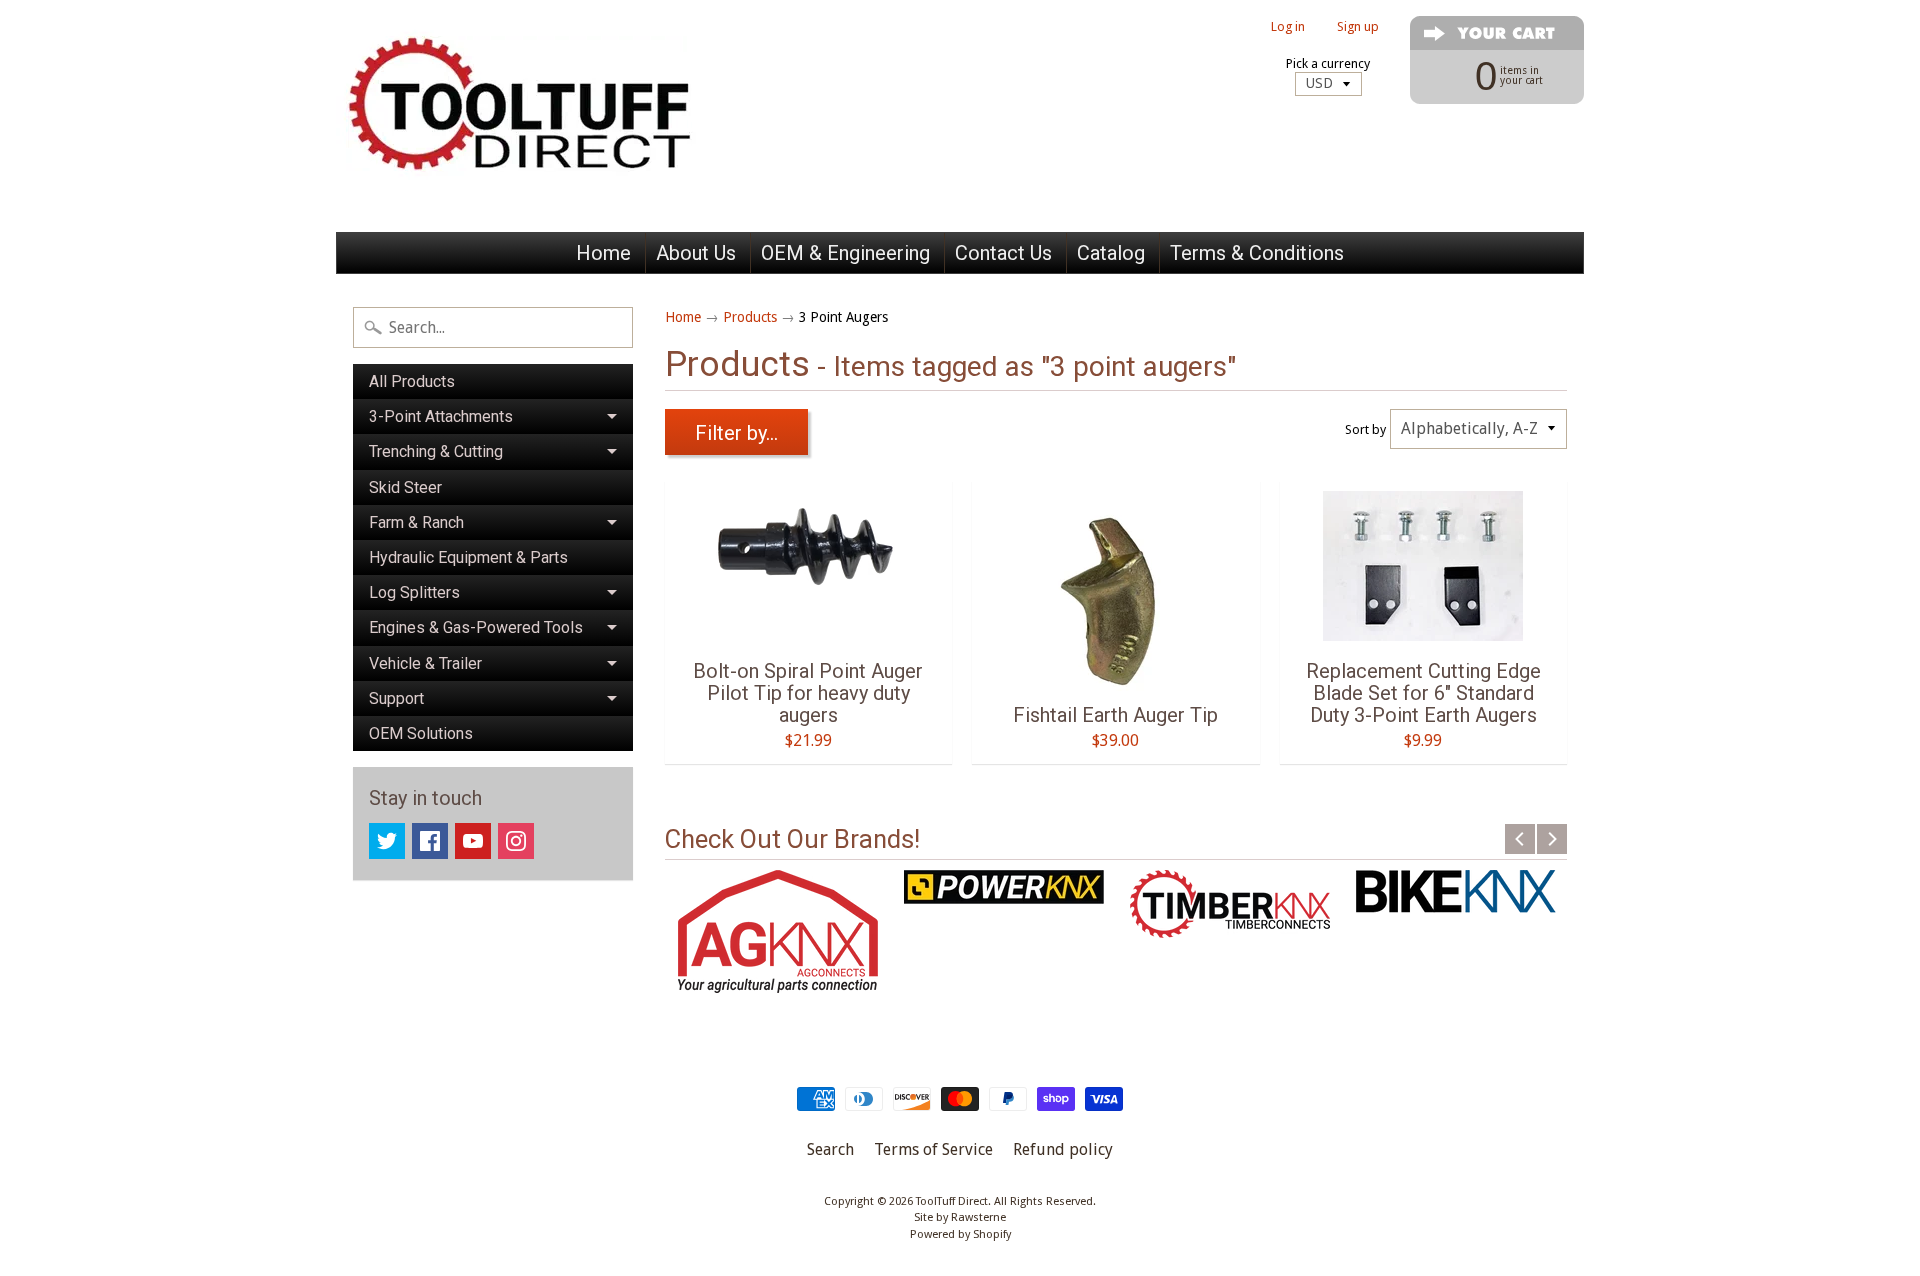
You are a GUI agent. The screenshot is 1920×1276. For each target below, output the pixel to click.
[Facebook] (430, 841)
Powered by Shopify (960, 1234)
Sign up (1358, 27)
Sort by (1365, 429)
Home (603, 253)
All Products (412, 381)
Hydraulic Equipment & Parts (468, 557)
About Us (696, 253)
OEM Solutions (421, 733)
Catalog (1111, 253)
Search (830, 1149)
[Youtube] (473, 841)
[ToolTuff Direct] (536, 116)
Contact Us (1003, 253)
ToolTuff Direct (952, 1201)
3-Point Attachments (441, 416)
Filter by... (736, 433)
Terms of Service (933, 1149)
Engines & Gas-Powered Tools (476, 627)
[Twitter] (387, 841)
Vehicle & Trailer (425, 663)
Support (396, 698)
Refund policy (1063, 1149)
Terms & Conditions (1257, 253)
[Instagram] (516, 841)
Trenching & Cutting (436, 451)
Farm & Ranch (416, 522)
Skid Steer (405, 487)
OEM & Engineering (845, 253)
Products (750, 317)
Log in (1288, 27)
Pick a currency (1328, 63)
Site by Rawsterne (960, 1217)
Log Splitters (414, 592)
